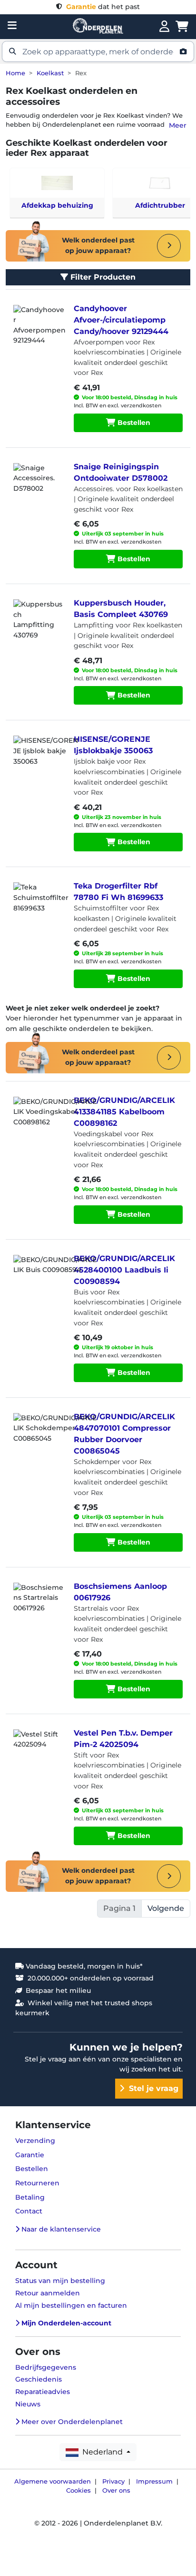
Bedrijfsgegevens (46, 2367)
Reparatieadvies (43, 2392)
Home (15, 73)
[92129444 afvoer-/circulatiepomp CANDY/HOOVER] (38, 329)
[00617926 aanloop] (38, 1606)
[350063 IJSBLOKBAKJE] (38, 759)
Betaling (30, 2197)
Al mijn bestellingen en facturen (71, 2305)
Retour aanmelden (48, 2293)
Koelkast (50, 73)
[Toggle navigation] (12, 25)
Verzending (35, 2141)
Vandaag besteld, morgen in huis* (83, 1966)
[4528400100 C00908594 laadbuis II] (38, 1279)
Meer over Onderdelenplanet (71, 2422)
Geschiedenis (39, 2379)
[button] (98, 51)
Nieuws (28, 2404)
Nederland (102, 2452)
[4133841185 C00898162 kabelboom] (38, 1121)
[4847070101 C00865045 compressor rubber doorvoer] (38, 1437)
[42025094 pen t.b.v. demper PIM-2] (38, 1753)
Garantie (30, 2155)
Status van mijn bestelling (60, 2281)
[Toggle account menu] (164, 27)
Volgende (166, 1908)
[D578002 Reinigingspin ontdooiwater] (38, 487)
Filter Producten (102, 277)
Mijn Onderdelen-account (65, 2323)
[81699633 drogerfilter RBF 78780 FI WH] (38, 906)
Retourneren (37, 2183)
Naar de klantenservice (60, 2229)
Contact (29, 2211)
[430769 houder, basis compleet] (38, 623)
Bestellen (133, 423)
